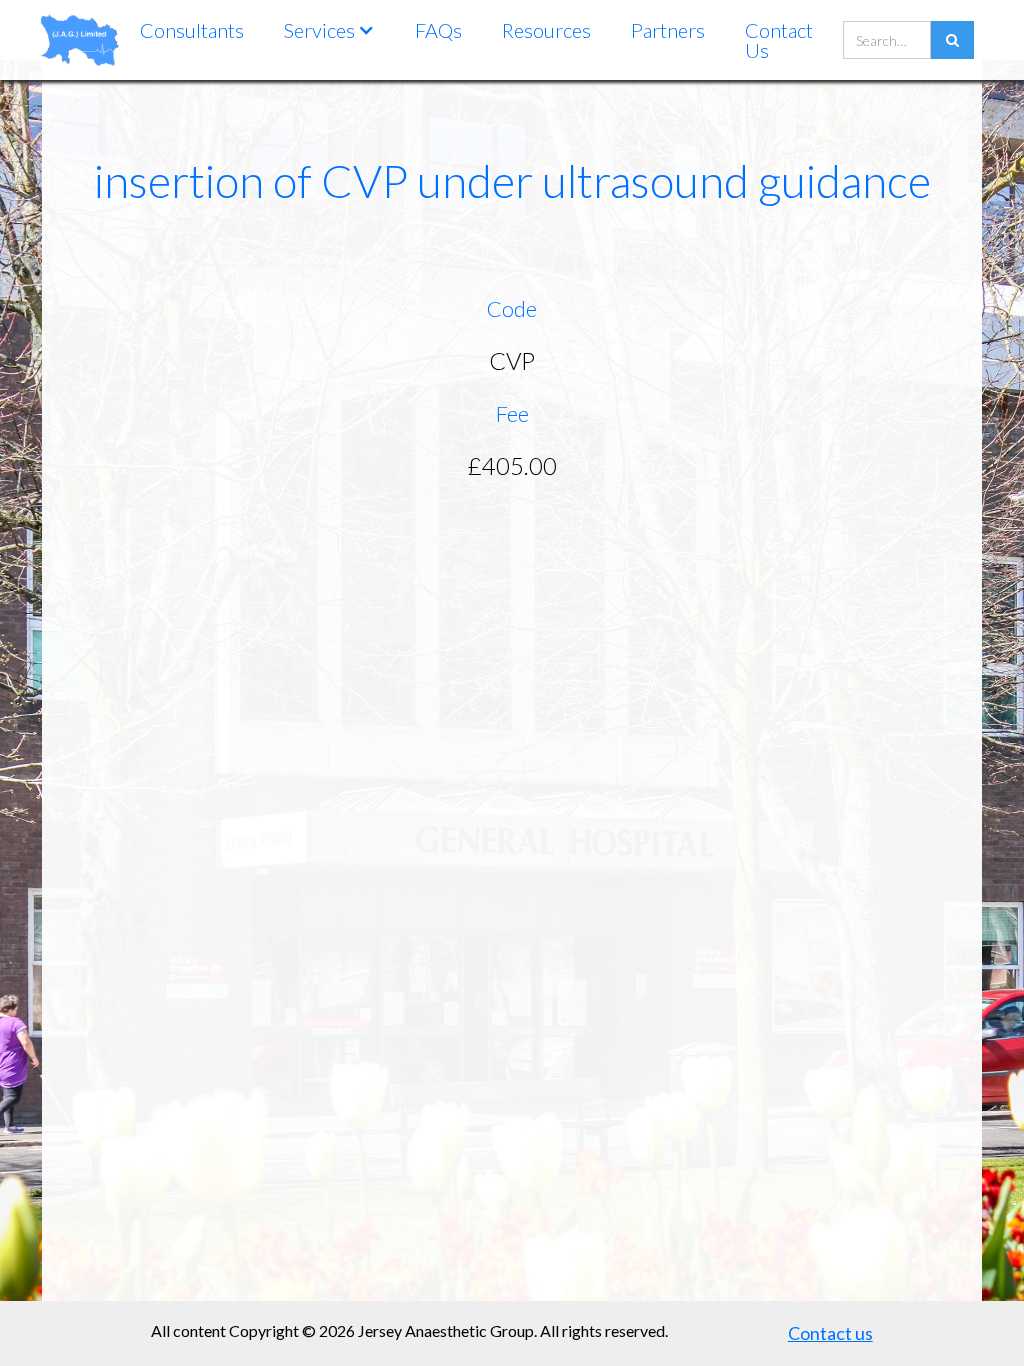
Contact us (830, 1333)
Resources (546, 30)
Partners (668, 30)
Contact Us (779, 40)
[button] (329, 30)
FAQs (438, 30)
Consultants (192, 30)
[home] (80, 39)
